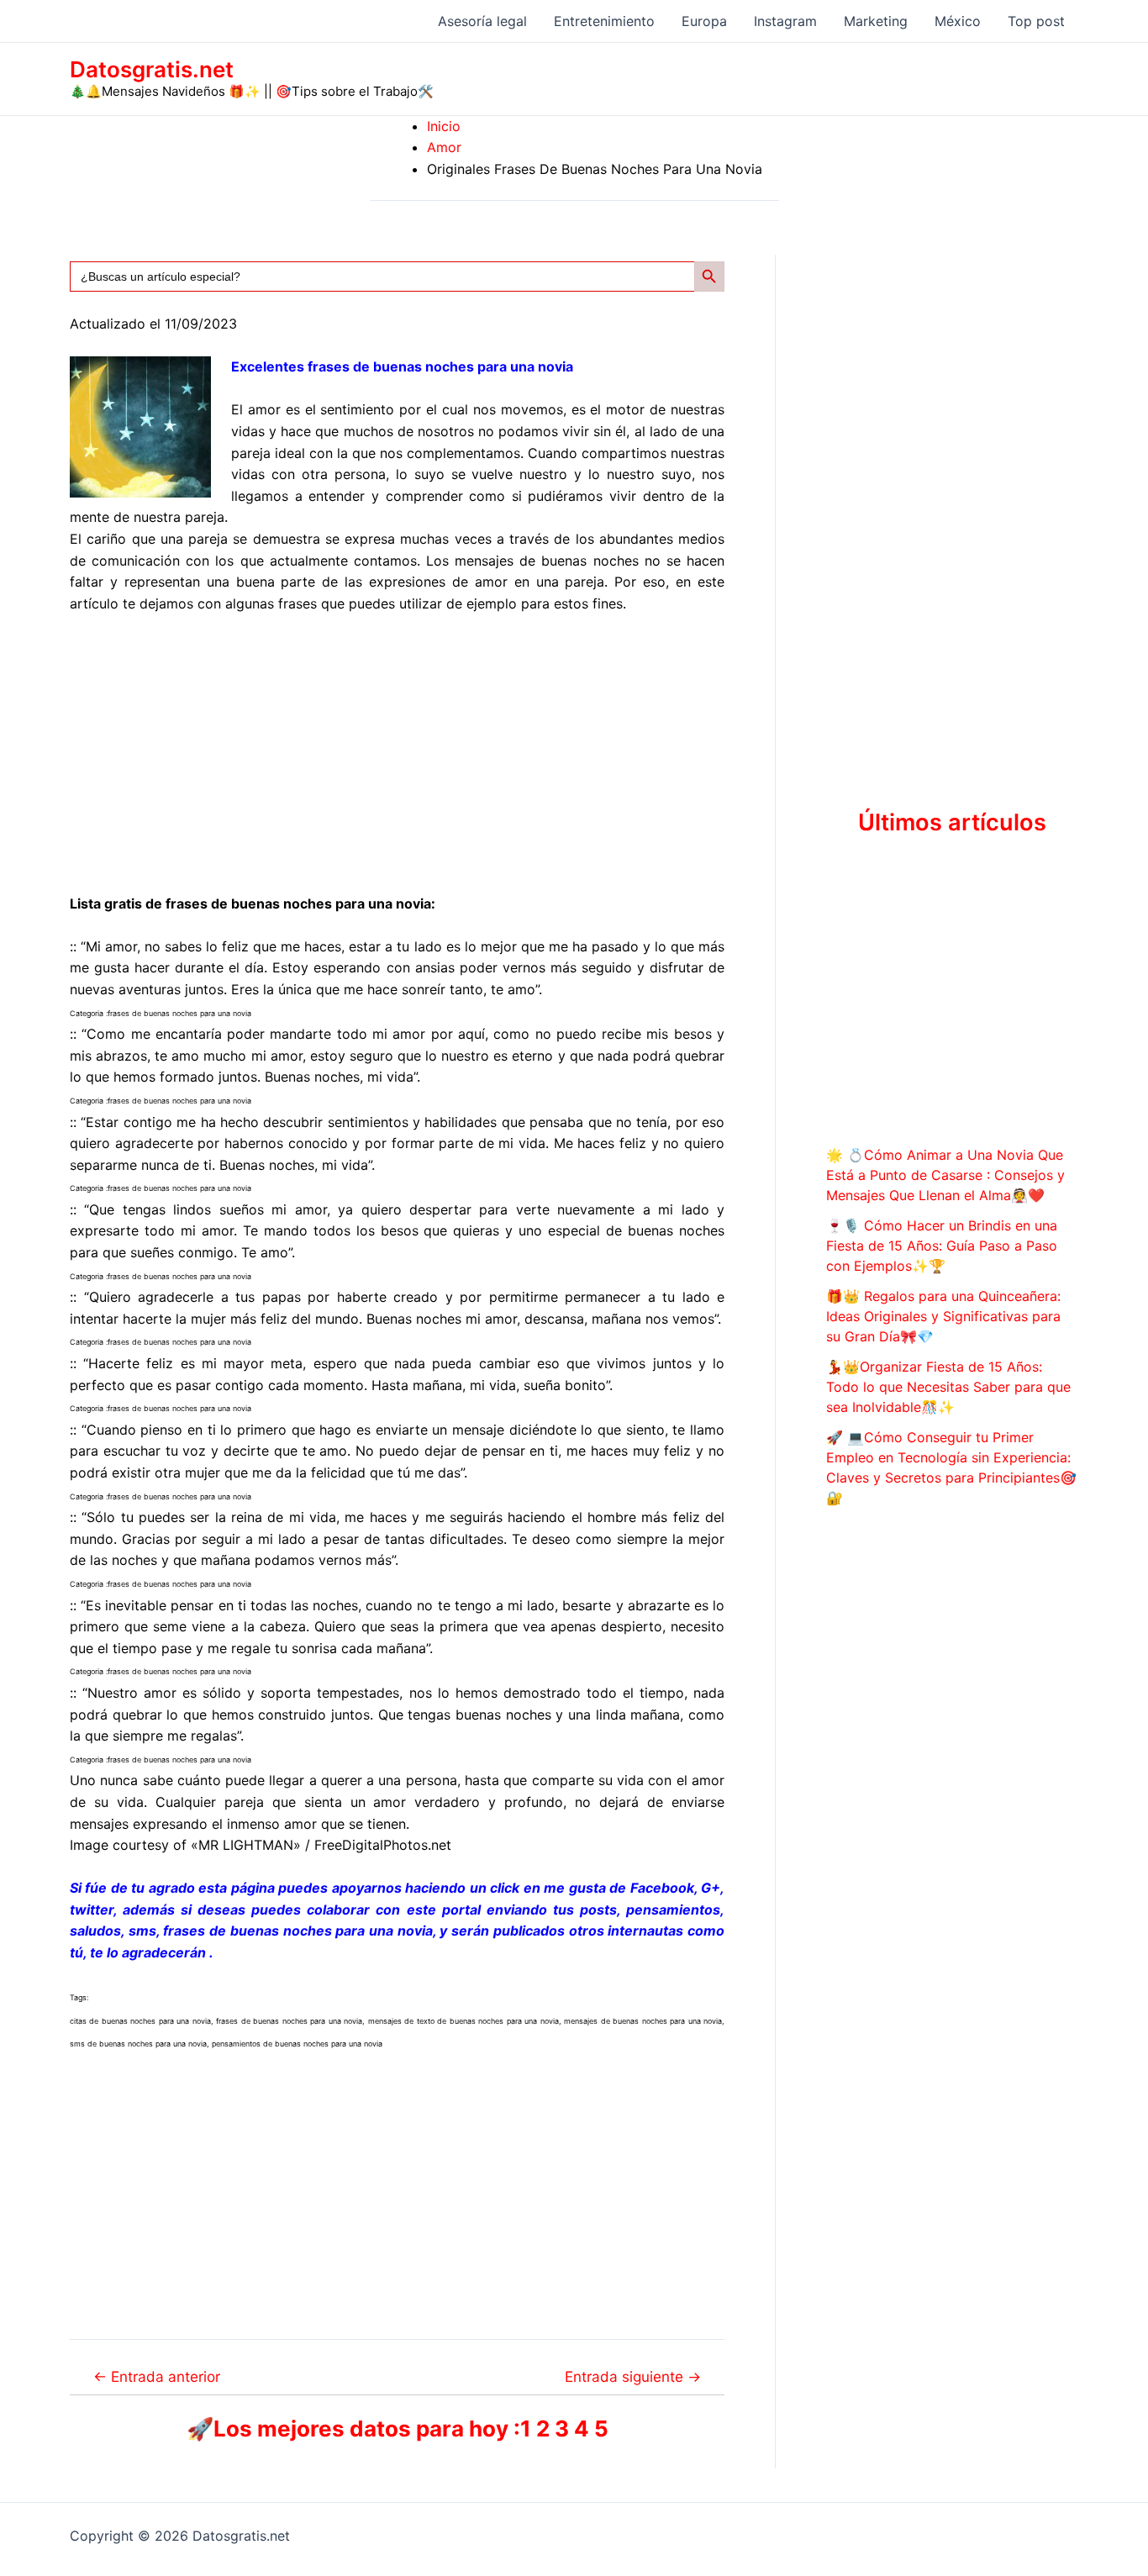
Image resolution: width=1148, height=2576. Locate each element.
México (958, 21)
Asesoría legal (482, 21)
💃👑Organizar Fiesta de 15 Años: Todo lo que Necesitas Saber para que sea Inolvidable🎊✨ (948, 1387)
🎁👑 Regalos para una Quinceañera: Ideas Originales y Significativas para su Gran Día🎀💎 (943, 1316)
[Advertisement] (397, 754)
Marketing (876, 21)
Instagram (785, 21)
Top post (1036, 21)
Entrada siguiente (633, 2376)
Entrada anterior (157, 2376)
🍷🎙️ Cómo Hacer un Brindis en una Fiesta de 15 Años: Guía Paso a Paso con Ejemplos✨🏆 (942, 1246)
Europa (704, 21)
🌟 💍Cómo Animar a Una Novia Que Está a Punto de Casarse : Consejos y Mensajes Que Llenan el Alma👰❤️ (945, 1175)
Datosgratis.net (152, 69)
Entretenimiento (604, 21)
